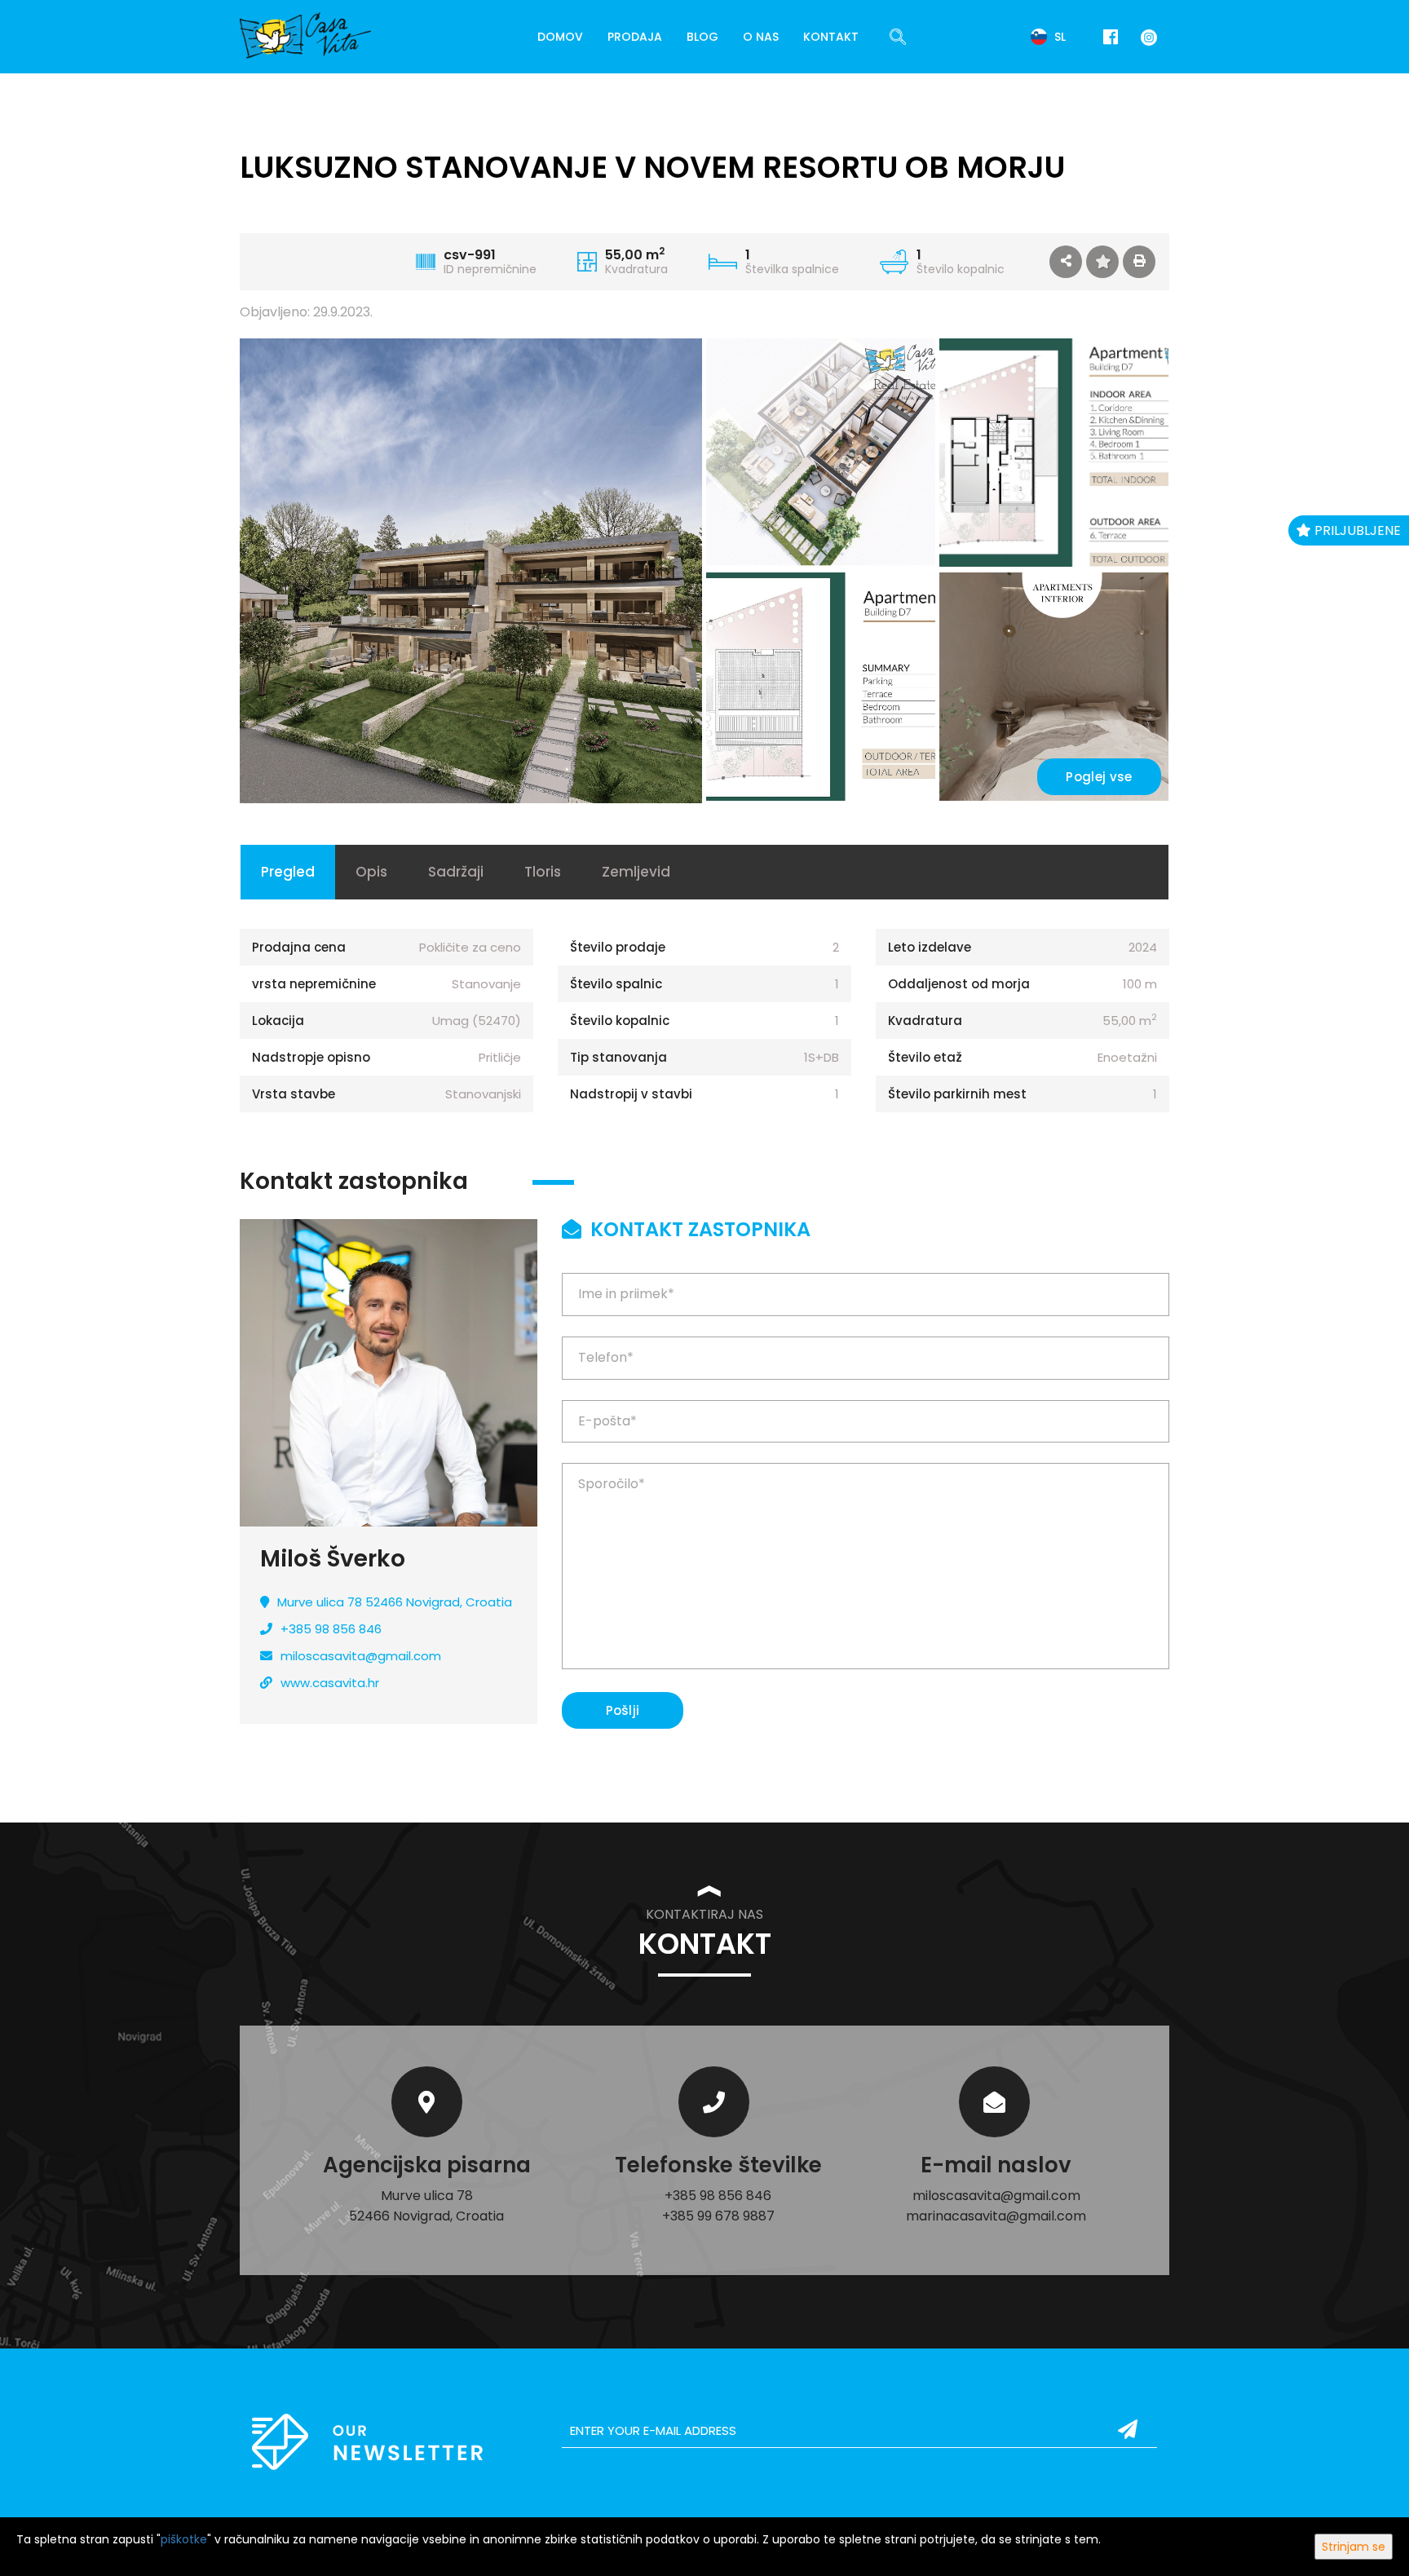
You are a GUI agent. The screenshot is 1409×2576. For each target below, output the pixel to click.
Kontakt (831, 37)
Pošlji (623, 1710)
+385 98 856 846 (331, 1629)
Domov (560, 37)
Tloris (543, 872)
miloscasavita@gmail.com (361, 1656)
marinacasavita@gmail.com (996, 2216)
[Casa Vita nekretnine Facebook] (1111, 37)
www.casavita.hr (330, 1683)
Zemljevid (636, 872)
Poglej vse (1099, 777)
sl (1058, 37)
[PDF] (1139, 262)
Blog (702, 37)
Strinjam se (1354, 2547)
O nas (761, 37)
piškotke (184, 2539)
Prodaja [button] (635, 37)
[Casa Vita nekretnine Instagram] (1146, 36)
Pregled (288, 872)
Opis (371, 872)
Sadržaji (456, 872)
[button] (1066, 262)
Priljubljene (1356, 530)
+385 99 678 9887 (718, 2216)
